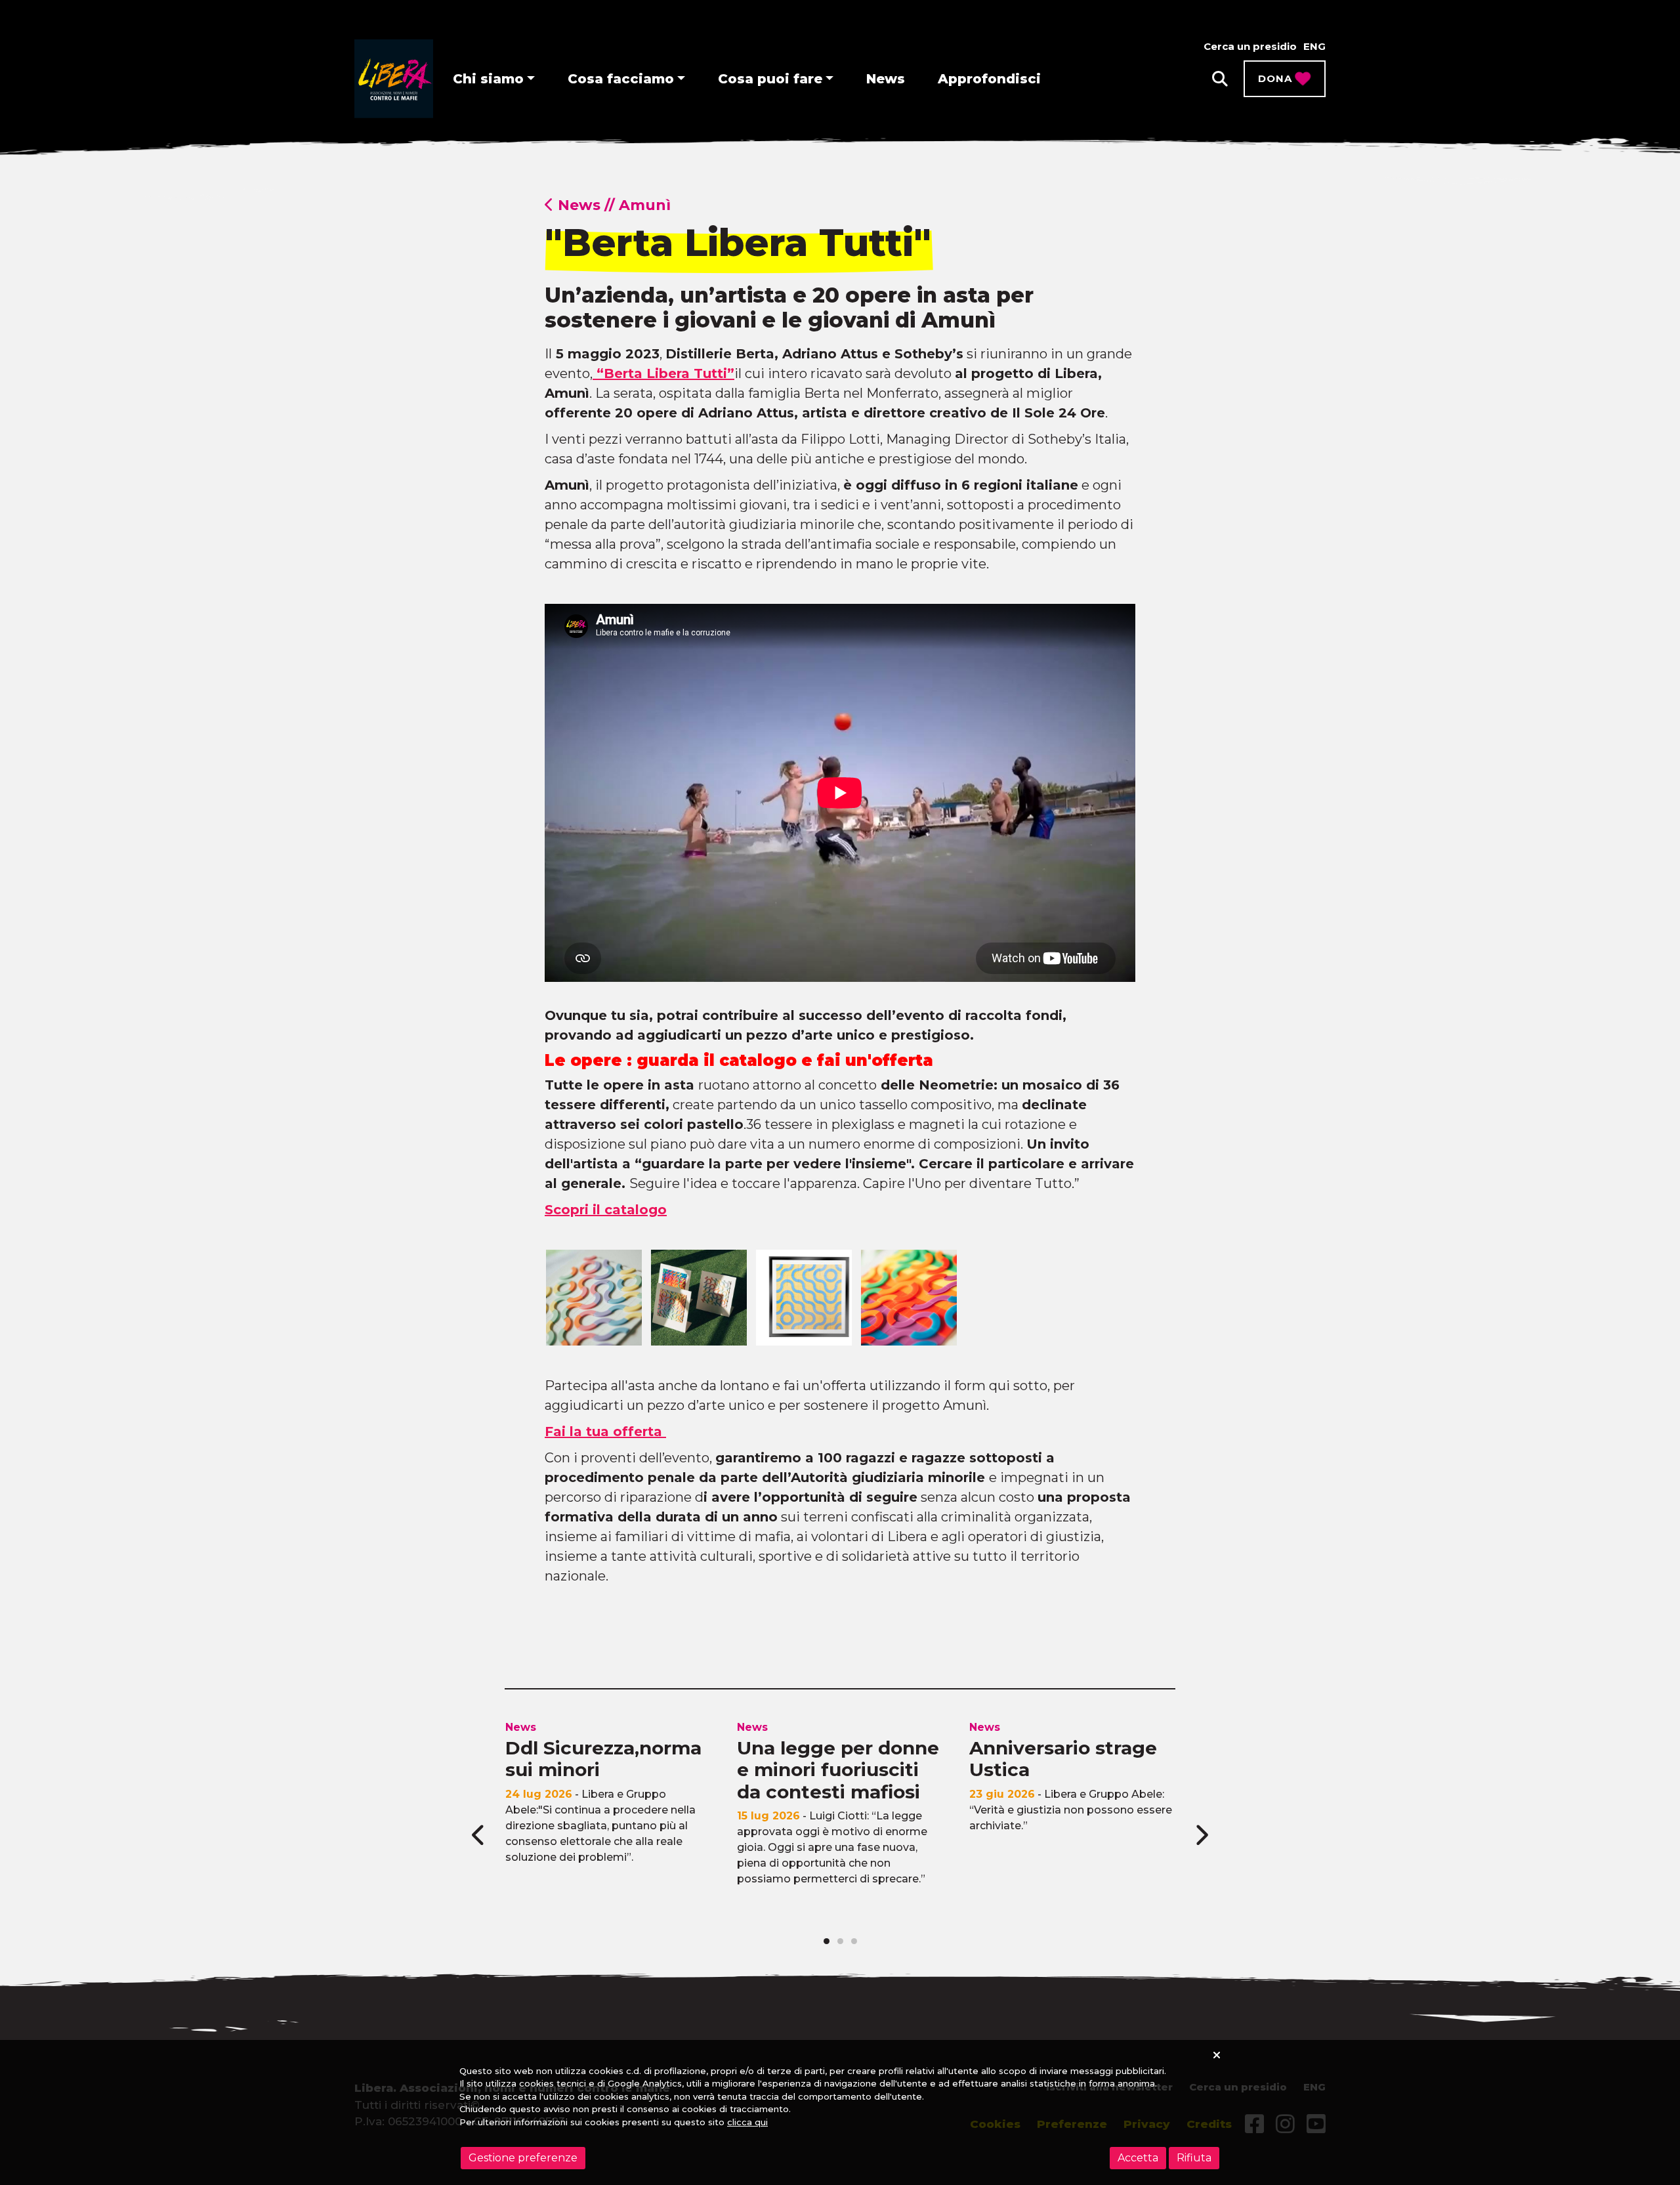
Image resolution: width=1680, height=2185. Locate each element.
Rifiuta (1194, 2158)
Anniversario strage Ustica (1063, 1759)
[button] (1220, 79)
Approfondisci (989, 79)
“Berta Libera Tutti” (663, 373)
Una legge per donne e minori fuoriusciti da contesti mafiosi (838, 1770)
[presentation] (479, 1835)
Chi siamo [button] (488, 79)
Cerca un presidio (1250, 46)
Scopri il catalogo (606, 1210)
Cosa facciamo (621, 79)
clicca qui (747, 2122)
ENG (1314, 46)
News (886, 79)
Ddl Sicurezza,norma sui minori (603, 1759)
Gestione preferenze (523, 2158)
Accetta (1138, 2158)
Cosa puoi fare (770, 79)
